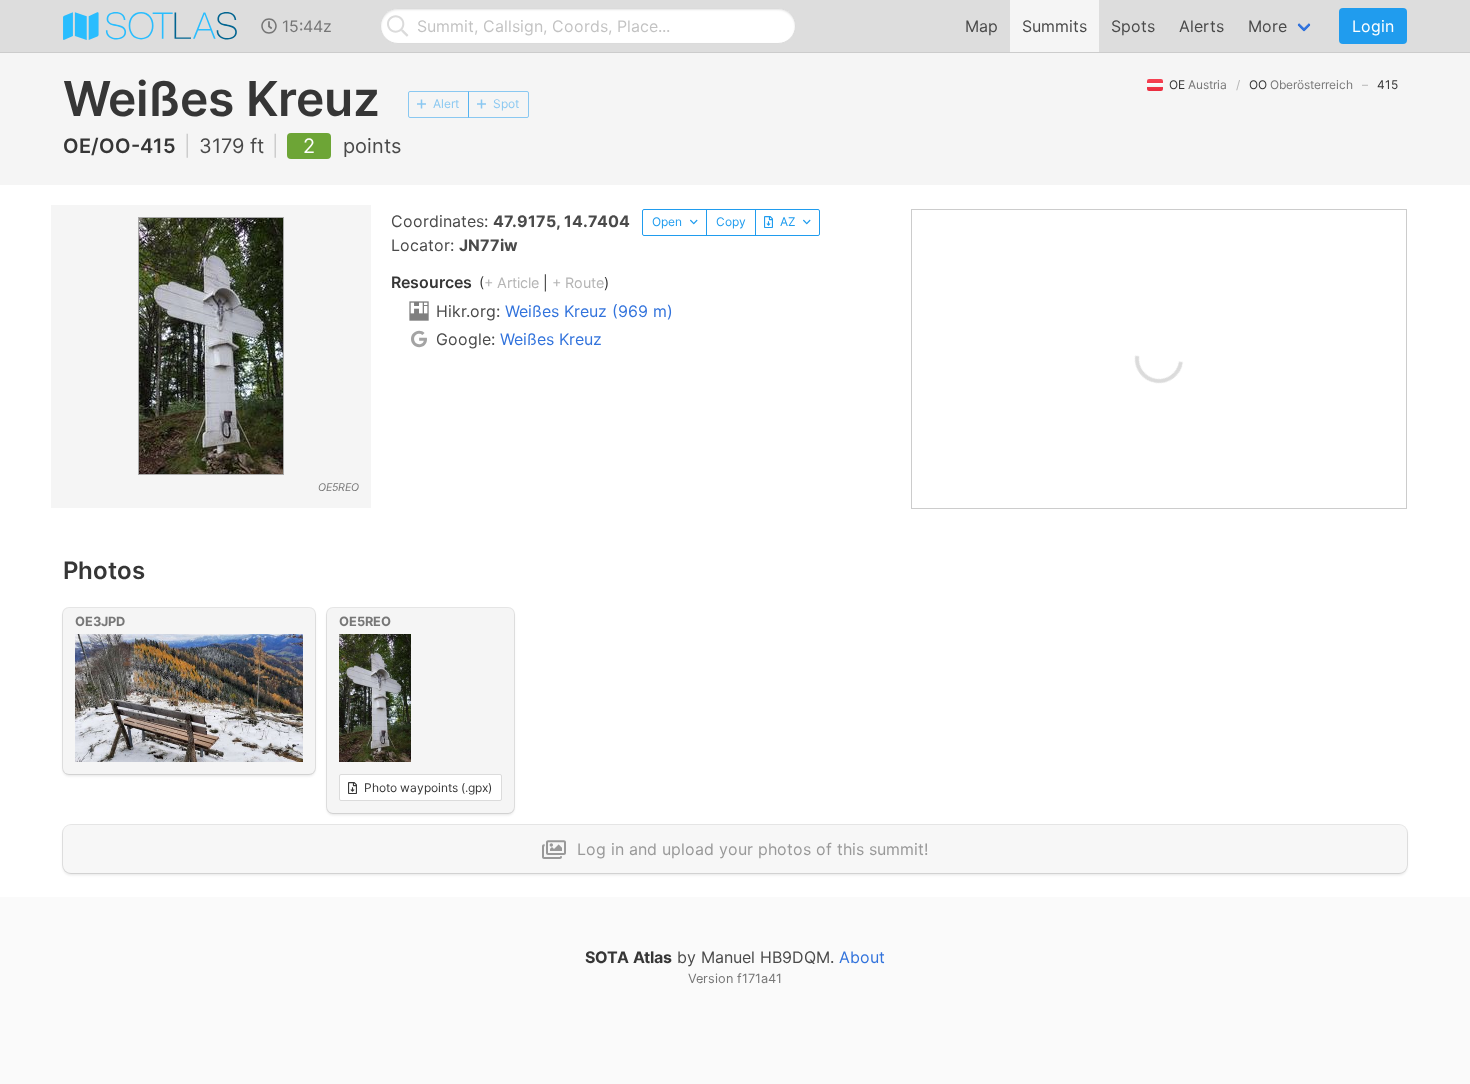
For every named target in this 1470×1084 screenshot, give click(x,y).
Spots (1133, 26)
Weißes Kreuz (551, 339)
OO (1301, 84)
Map (981, 26)
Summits (1054, 26)
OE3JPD (100, 621)
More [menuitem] (1267, 26)
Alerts (1201, 26)
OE (1198, 84)
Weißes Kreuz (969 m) (589, 311)
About (862, 957)
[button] (674, 222)
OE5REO (365, 621)
